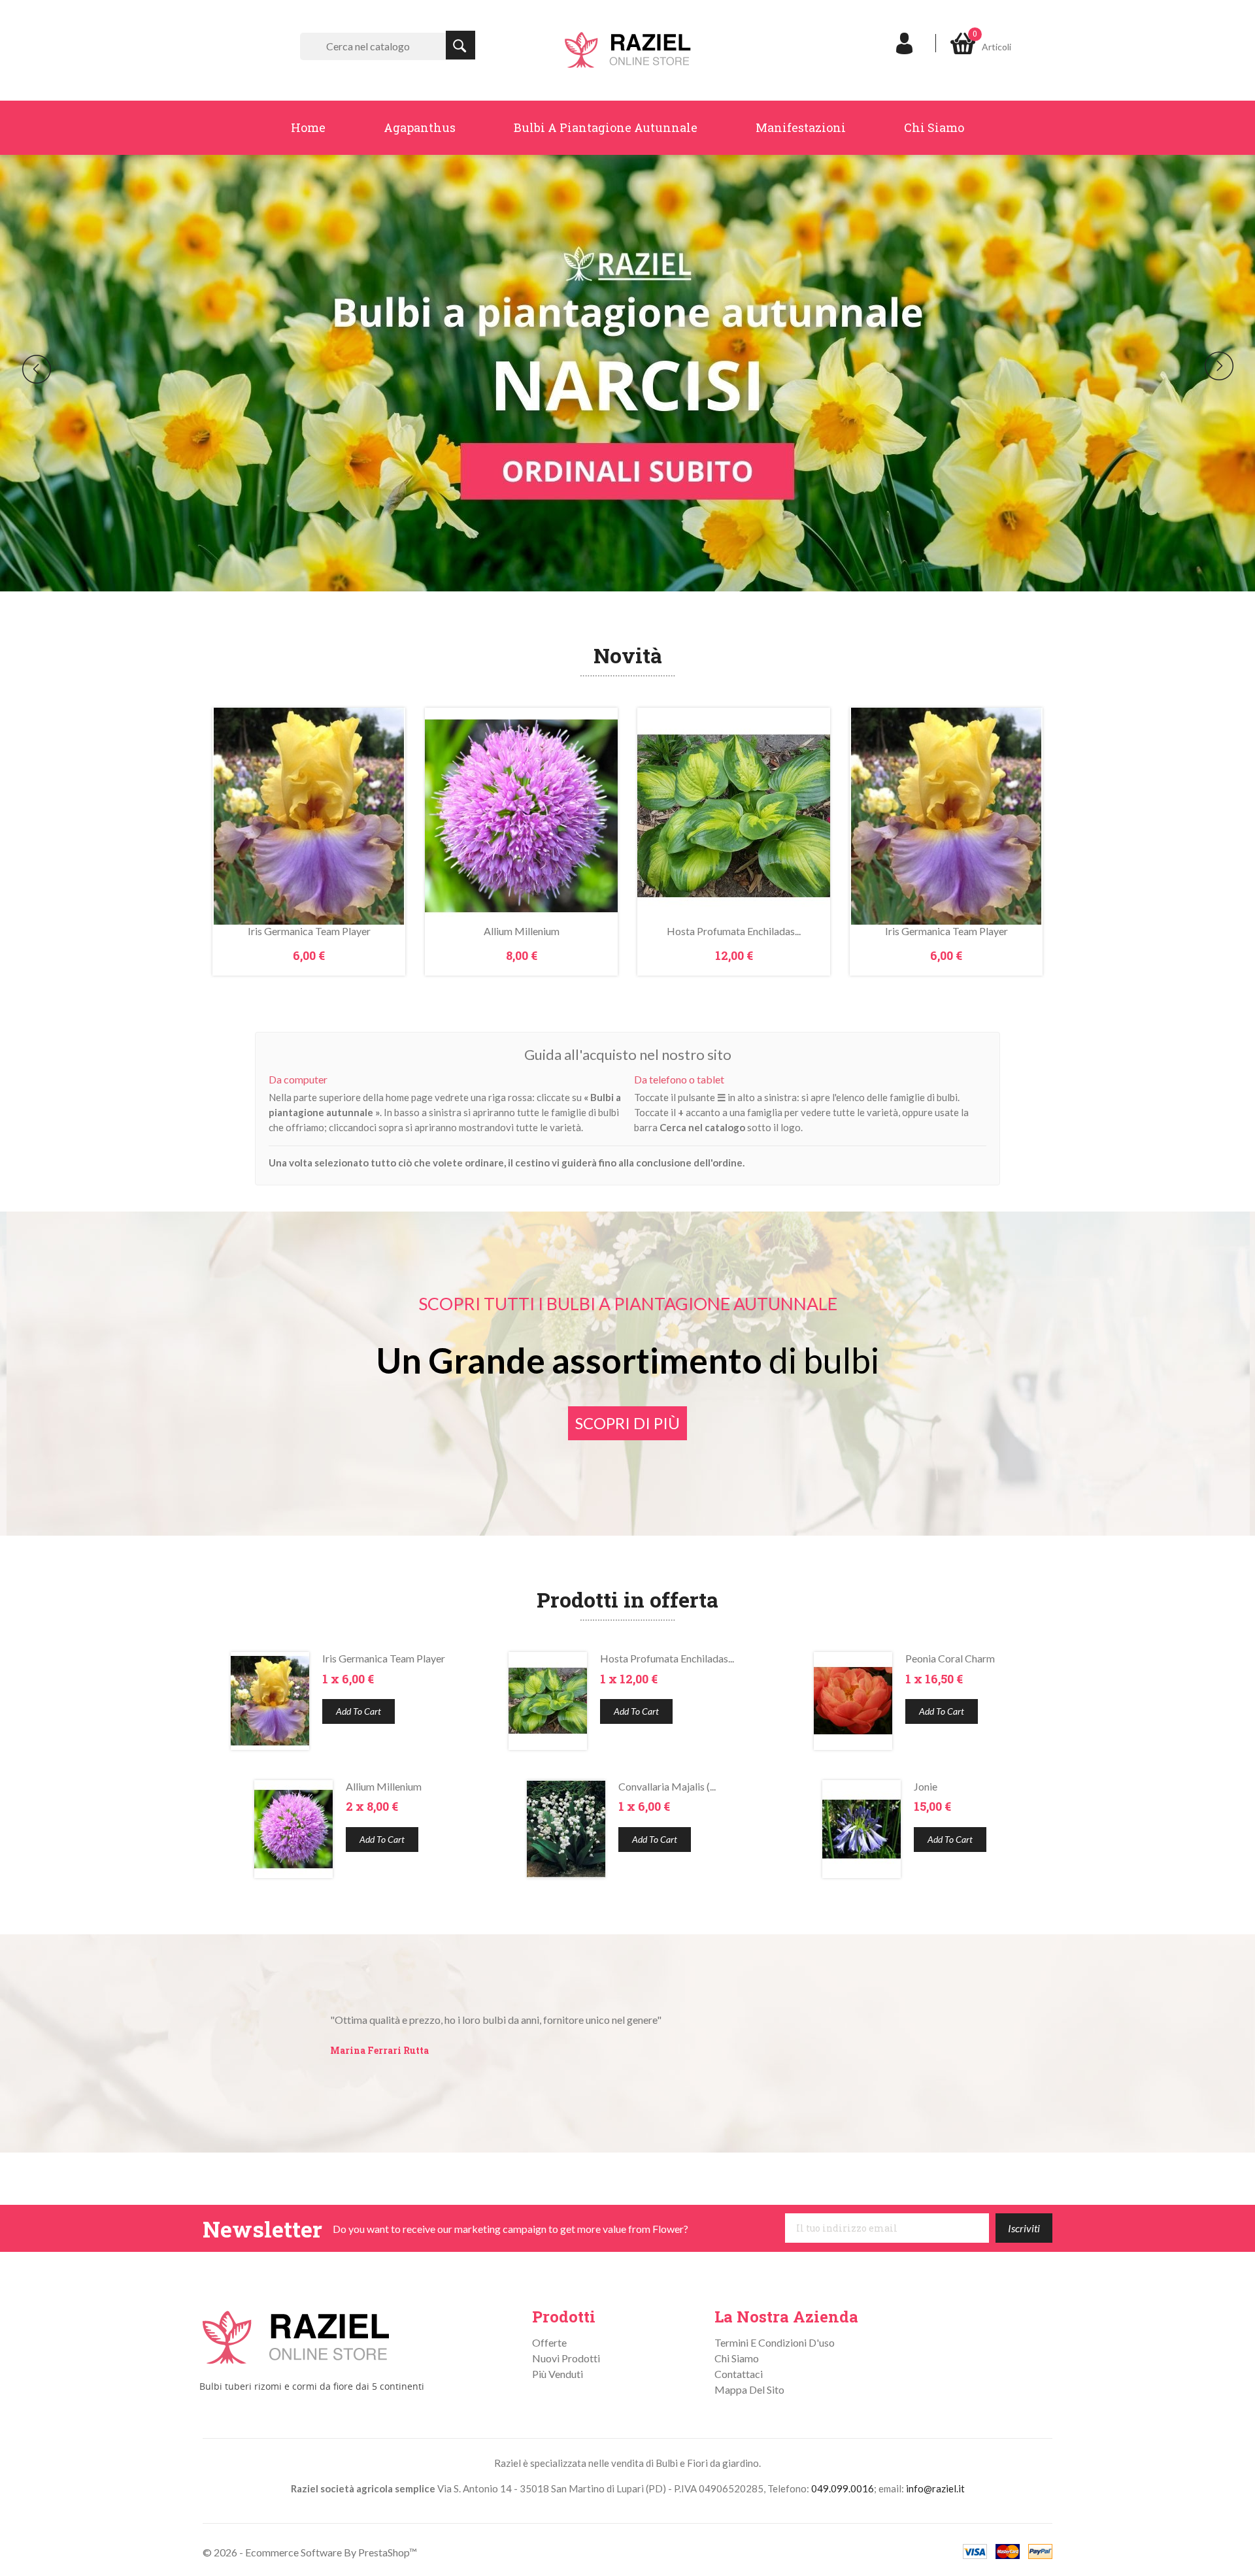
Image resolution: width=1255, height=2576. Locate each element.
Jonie (926, 1786)
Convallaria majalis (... (667, 1786)
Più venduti (558, 2374)
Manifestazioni (801, 127)
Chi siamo (934, 127)
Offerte (549, 2342)
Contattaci (739, 2374)
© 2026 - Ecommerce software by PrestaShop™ (310, 2552)
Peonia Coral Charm (950, 1658)
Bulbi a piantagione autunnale (606, 127)
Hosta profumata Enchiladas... (734, 931)
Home (308, 127)
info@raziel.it (935, 2488)
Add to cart (359, 1711)
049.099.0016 (843, 2488)
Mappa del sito (749, 2389)
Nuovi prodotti (566, 2358)
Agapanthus (420, 127)
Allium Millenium (522, 931)
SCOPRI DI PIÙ (627, 1423)
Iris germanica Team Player (309, 931)
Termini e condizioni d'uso (775, 2342)
